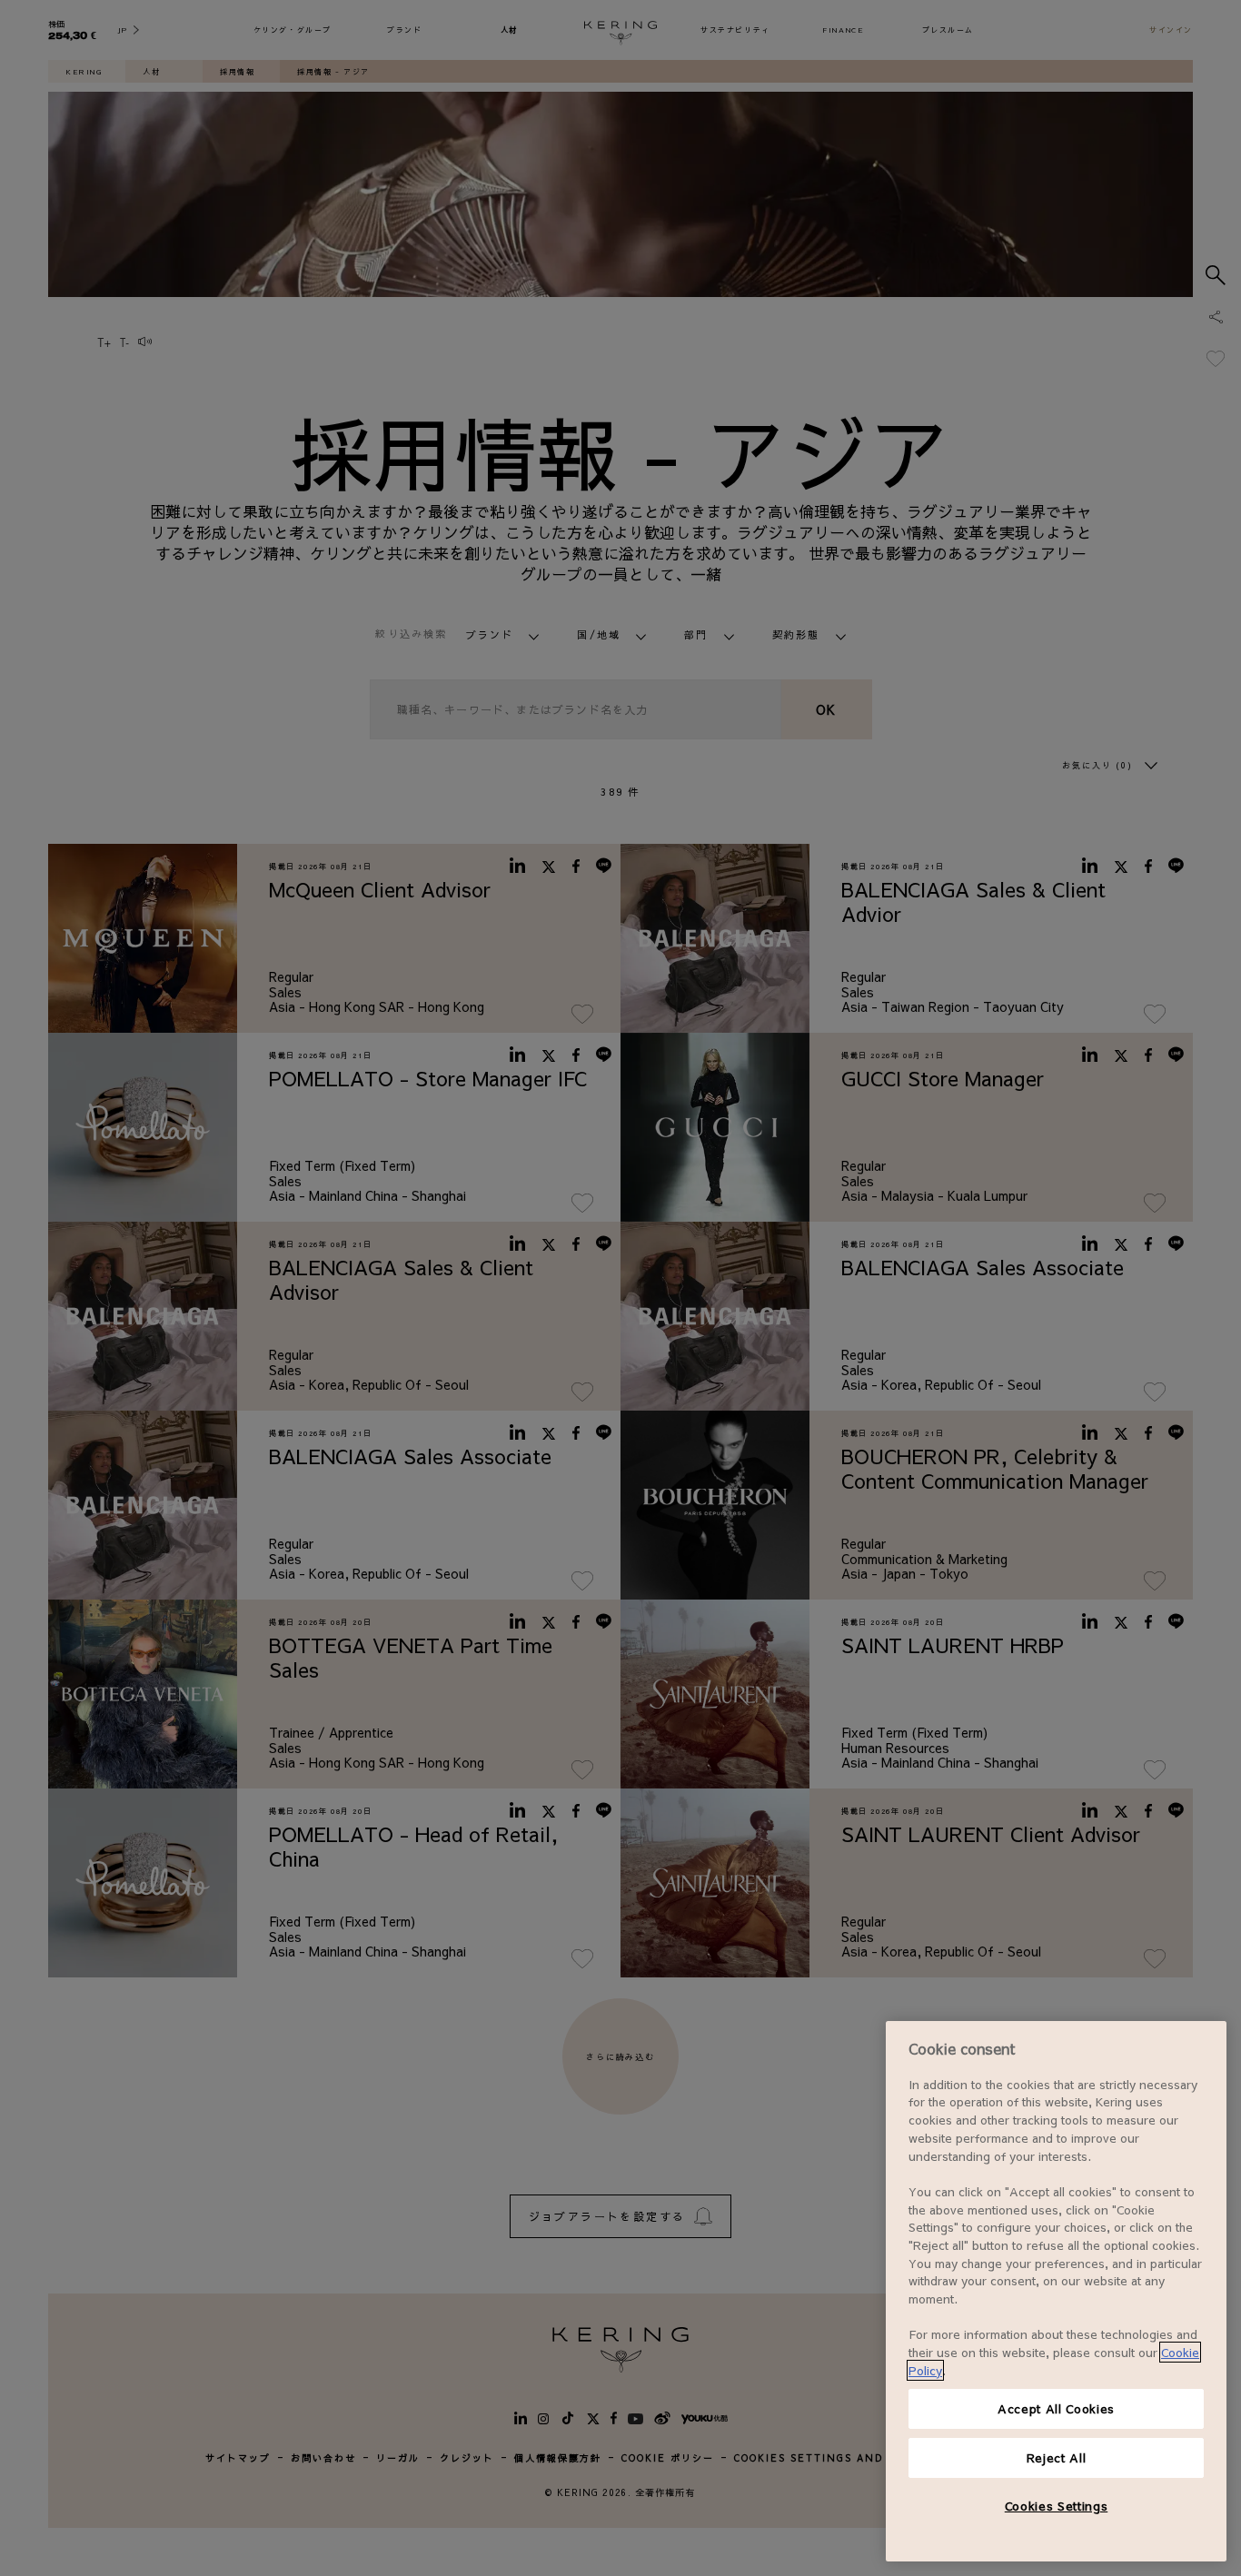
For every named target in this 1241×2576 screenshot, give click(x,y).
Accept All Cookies (1056, 2408)
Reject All (1057, 2457)
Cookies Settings (1057, 2506)
